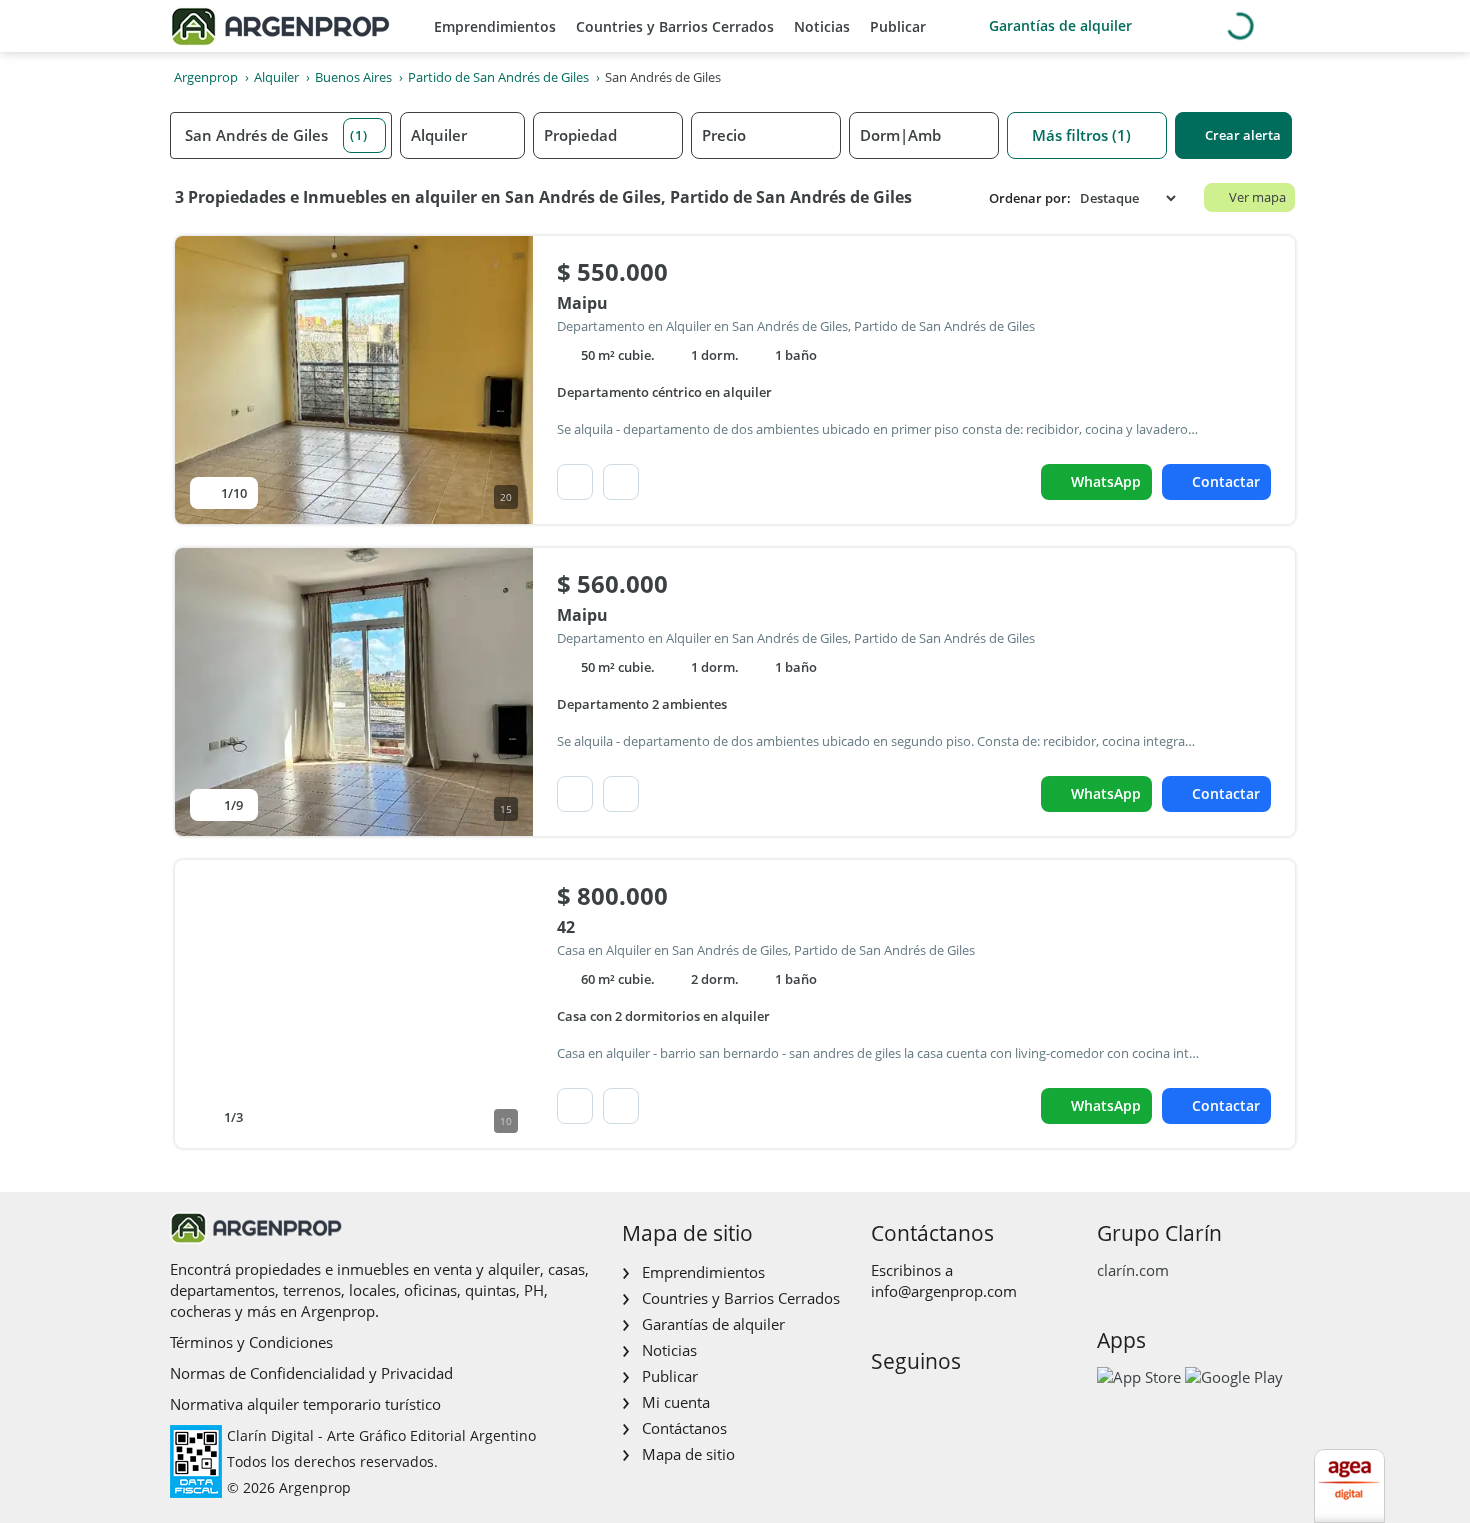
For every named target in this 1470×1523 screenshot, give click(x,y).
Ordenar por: (1030, 198)
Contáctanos (684, 1428)
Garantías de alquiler (1060, 25)
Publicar (898, 26)
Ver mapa (1257, 197)
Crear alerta (1243, 135)
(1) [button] (359, 135)
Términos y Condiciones (251, 1342)
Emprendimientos (495, 26)
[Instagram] (916, 1403)
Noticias (822, 26)
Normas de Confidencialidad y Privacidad (311, 1373)
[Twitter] (980, 1403)
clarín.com (1133, 1270)
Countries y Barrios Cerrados (675, 26)
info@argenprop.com (944, 1291)
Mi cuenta (676, 1402)
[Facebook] (884, 1403)
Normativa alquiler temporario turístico (305, 1404)
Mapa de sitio (688, 1454)
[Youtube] (948, 1403)
